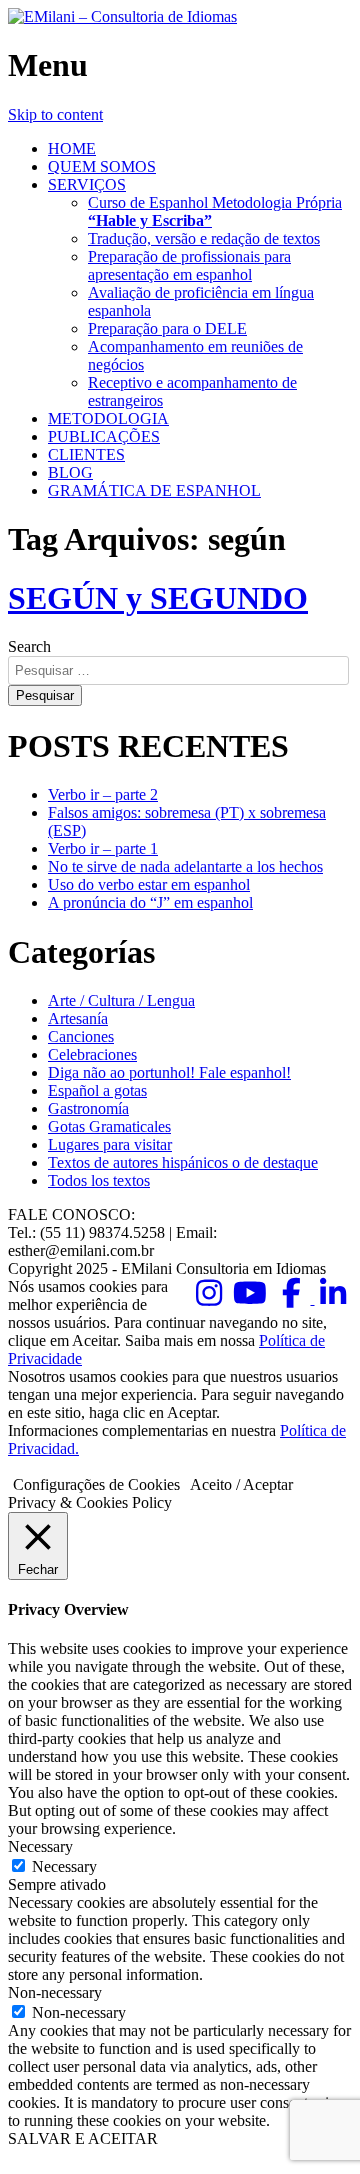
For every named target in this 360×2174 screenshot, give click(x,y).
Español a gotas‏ (97, 1090)
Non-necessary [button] (55, 1992)
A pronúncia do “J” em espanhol (150, 902)
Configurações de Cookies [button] (96, 1484)
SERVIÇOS (87, 184)
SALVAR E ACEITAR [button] (83, 2138)
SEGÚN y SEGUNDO (158, 598)
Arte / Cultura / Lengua (121, 1000)
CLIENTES (86, 454)
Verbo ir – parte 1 (103, 848)
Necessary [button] (40, 1846)
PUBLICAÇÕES (104, 436)
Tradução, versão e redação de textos (204, 238)
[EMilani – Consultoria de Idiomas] (122, 16)
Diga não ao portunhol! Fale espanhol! (169, 1072)
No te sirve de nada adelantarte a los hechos (185, 866)
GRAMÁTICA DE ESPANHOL (154, 490)
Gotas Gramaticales (109, 1126)
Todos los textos (99, 1180)
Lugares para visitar (110, 1144)
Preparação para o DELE (167, 328)
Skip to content (55, 114)
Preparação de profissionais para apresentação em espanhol (189, 265)
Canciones (81, 1036)
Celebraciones (92, 1054)
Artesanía (78, 1018)
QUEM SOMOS (102, 166)
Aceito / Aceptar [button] (241, 1484)
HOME (72, 148)
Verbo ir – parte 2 (103, 794)
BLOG (70, 472)
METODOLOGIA (108, 418)
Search (29, 646)
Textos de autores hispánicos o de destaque (183, 1162)
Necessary (64, 1866)
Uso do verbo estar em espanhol (149, 884)
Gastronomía (88, 1108)
